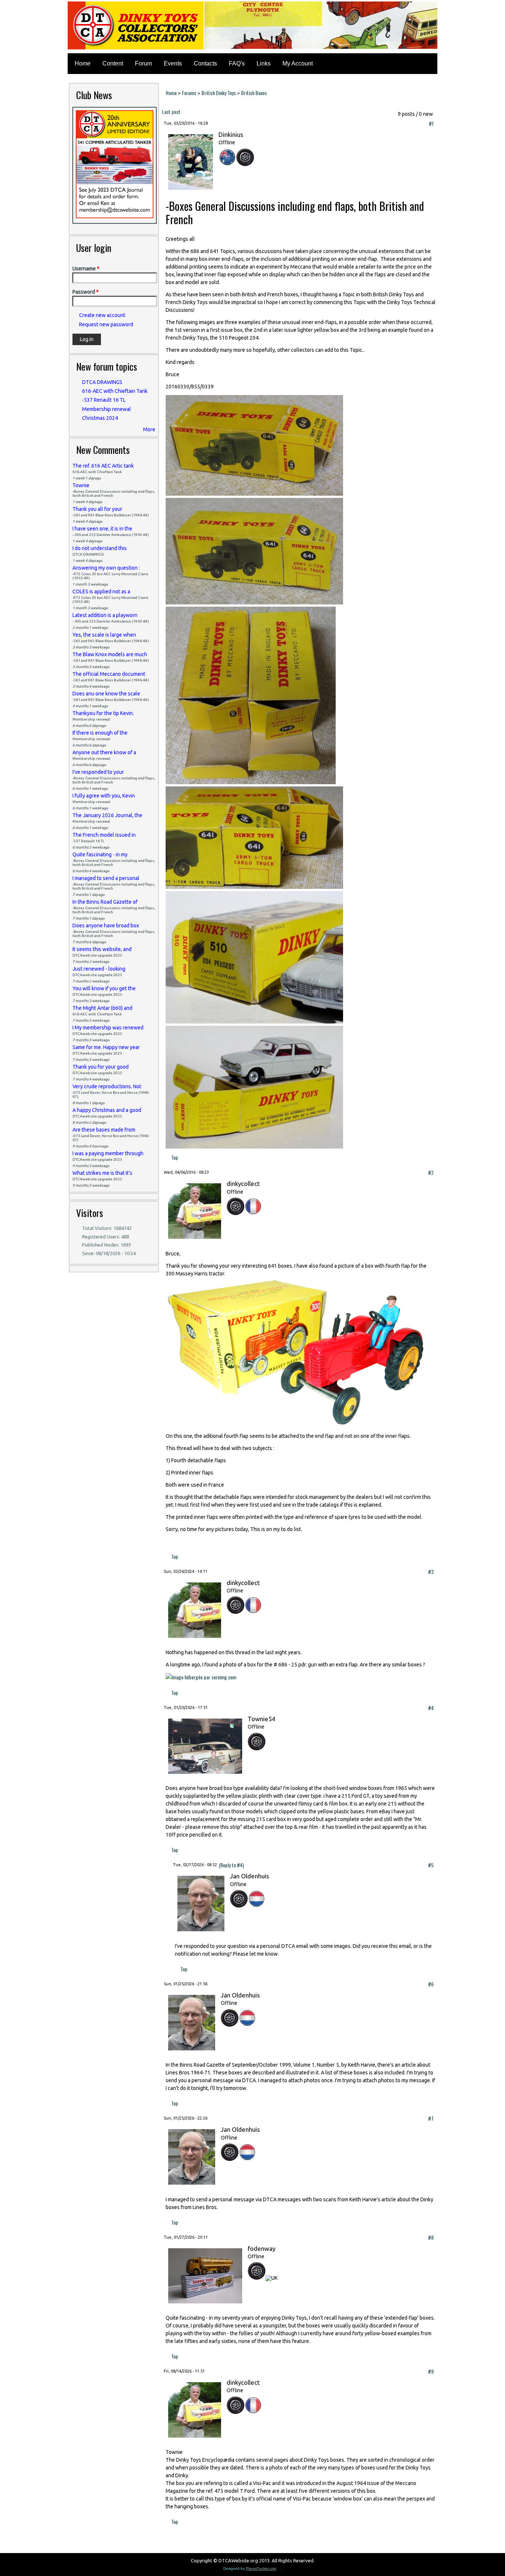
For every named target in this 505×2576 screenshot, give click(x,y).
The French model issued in (104, 835)
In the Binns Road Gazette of (105, 902)
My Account (298, 63)
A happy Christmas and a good (107, 1110)
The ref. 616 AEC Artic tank (103, 466)
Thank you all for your (97, 509)
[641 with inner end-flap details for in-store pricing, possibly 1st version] (254, 493)
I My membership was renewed (108, 1028)
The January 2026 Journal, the (107, 815)
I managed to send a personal (106, 878)
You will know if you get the (104, 988)
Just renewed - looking (99, 969)
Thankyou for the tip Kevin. (103, 713)
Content (113, 63)
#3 (431, 1572)
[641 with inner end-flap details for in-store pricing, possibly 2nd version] (254, 602)
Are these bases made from (104, 1130)
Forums (189, 93)
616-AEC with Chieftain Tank (115, 391)
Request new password (106, 324)
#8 (431, 2237)
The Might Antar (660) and (102, 1008)
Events (173, 63)
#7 (431, 2118)
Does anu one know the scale (106, 694)
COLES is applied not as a (101, 591)
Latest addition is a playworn (105, 615)
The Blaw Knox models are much (110, 654)
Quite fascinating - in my (100, 854)
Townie (81, 485)
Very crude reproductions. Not (107, 1086)
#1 (431, 123)
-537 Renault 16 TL (104, 400)
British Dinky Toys (219, 93)
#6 (431, 1984)
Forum (143, 63)
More (149, 429)
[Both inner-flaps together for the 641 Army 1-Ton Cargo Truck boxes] (251, 782)
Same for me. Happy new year (106, 1047)
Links (264, 63)
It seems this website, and (102, 949)
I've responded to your (98, 772)
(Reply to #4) (231, 1865)
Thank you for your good (101, 1067)
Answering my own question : (106, 568)
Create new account (102, 315)
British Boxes (254, 93)
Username (86, 269)
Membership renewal (106, 409)
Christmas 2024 (100, 418)
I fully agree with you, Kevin (104, 796)
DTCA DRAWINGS (102, 382)
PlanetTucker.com (263, 2568)
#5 (431, 1865)
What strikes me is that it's (102, 1173)
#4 (431, 1708)
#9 (431, 2371)
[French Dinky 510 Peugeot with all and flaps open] (254, 1146)
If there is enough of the (100, 733)
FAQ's (237, 63)
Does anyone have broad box (106, 925)
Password (86, 292)
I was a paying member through (108, 1153)
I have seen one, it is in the (102, 529)
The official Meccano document (109, 674)
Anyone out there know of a (104, 752)
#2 (431, 1172)
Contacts (205, 63)
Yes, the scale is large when (104, 635)
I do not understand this (100, 548)
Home (83, 63)
